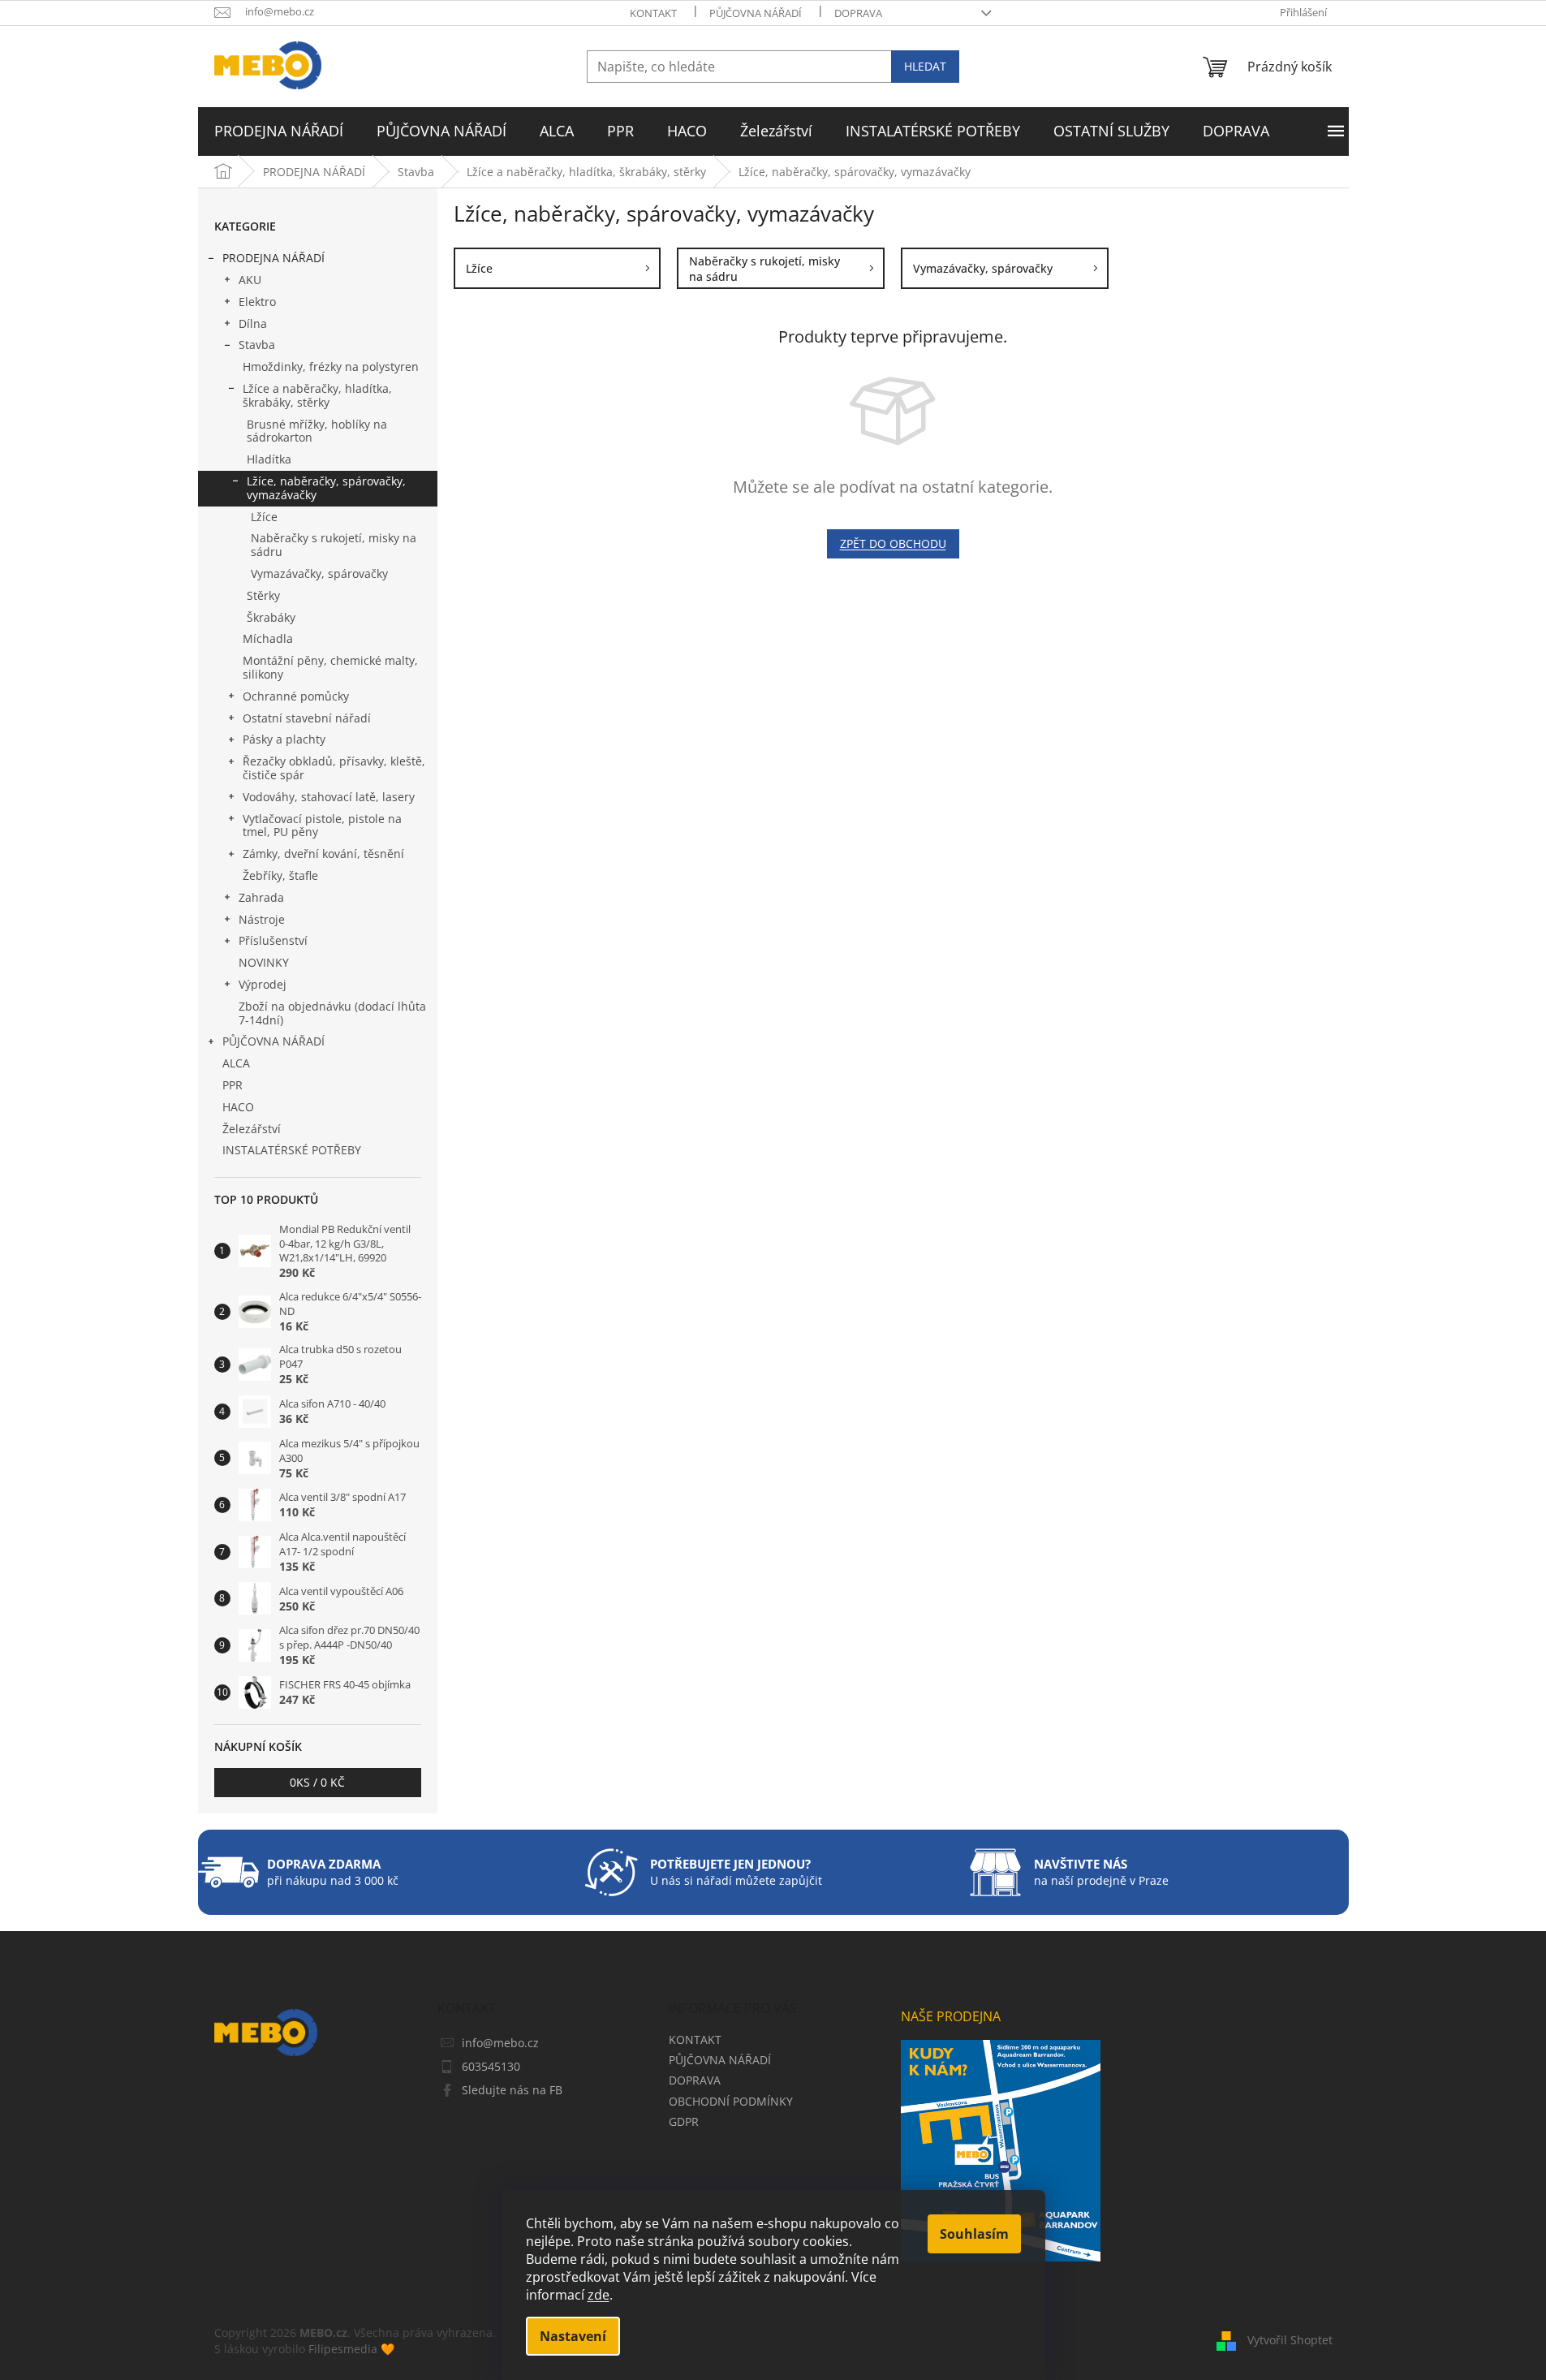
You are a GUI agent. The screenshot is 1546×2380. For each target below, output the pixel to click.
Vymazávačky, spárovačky (319, 573)
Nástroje (262, 919)
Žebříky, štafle (280, 875)
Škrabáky (271, 617)
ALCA (236, 1063)
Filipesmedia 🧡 (351, 2349)
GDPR (684, 2121)
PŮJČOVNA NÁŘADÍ (756, 13)
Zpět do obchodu (893, 543)
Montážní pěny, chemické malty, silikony (330, 667)
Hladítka (269, 459)
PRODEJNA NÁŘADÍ (273, 258)
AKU (250, 280)
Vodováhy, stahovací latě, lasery (329, 797)
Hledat (925, 66)
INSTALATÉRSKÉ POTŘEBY (292, 1150)
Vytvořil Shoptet (1290, 2340)
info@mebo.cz (500, 2043)
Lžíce (264, 517)
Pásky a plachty (284, 739)
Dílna (253, 323)
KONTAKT (653, 13)
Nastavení (573, 2336)
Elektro (257, 302)
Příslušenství (273, 940)
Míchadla (268, 638)
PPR (233, 1085)
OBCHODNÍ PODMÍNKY (731, 2101)
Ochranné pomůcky (296, 696)
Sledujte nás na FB (512, 2090)
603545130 (491, 2066)
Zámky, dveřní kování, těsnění (323, 854)
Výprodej (263, 984)
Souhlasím (974, 2234)
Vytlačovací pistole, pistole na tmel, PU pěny (322, 826)
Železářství (252, 1129)
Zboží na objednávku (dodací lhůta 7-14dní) (332, 1013)
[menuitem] (279, 132)
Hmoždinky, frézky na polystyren (331, 366)
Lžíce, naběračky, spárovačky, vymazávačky (326, 488)
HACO (238, 1107)
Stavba (257, 345)
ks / (317, 1782)
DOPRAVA (858, 13)
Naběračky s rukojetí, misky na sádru (334, 545)
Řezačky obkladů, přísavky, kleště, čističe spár (334, 768)
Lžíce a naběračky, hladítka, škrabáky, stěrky (317, 395)
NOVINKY (264, 962)
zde (599, 2295)
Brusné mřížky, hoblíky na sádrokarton (317, 431)
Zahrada (261, 897)
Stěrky (263, 595)
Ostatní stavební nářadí (307, 718)
